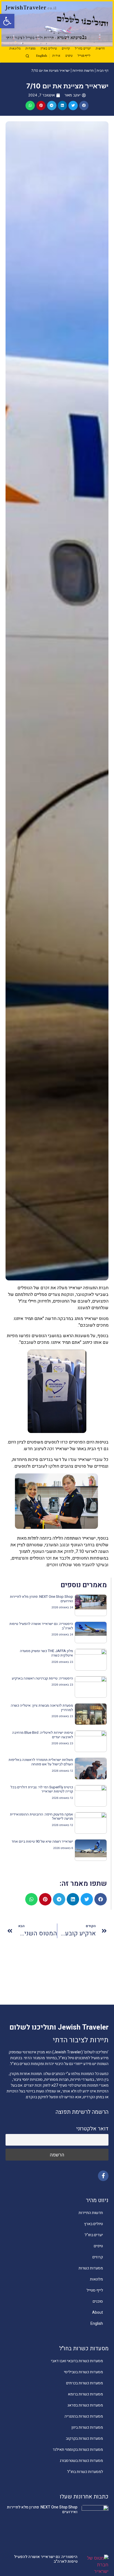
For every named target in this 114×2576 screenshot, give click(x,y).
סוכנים (98, 2301)
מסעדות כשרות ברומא (85, 2394)
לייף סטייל (84, 56)
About (98, 2312)
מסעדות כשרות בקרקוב (84, 2438)
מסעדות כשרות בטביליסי (83, 2372)
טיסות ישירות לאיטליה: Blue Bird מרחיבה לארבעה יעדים (43, 1735)
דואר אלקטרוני (92, 2129)
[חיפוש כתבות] (27, 56)
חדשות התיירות (83, 70)
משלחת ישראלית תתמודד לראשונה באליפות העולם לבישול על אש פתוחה (41, 1762)
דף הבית (103, 70)
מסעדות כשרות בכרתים (85, 2383)
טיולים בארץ (49, 49)
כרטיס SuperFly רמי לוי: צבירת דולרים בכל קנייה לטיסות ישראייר (42, 1789)
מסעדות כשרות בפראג (85, 2405)
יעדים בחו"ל (83, 49)
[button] (7, 21)
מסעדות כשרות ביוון (87, 2427)
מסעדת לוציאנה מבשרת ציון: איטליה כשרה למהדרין (42, 1708)
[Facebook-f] (103, 2176)
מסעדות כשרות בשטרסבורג (81, 2461)
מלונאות (15, 49)
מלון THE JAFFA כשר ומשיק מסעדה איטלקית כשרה (46, 1653)
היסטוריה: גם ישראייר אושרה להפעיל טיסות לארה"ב (41, 1626)
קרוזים (66, 49)
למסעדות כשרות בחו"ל (85, 2472)
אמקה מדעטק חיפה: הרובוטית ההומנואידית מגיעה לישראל (42, 1816)
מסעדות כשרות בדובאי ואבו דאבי (77, 2361)
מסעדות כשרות (91, 2268)
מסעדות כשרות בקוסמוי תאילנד (78, 2450)
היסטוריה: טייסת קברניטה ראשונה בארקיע (42, 1678)
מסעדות (30, 49)
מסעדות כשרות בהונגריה (84, 2416)
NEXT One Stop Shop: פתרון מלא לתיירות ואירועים (42, 1599)
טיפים (69, 56)
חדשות (100, 49)
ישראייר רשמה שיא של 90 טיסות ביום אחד (42, 1841)
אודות (56, 56)
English (42, 56)
